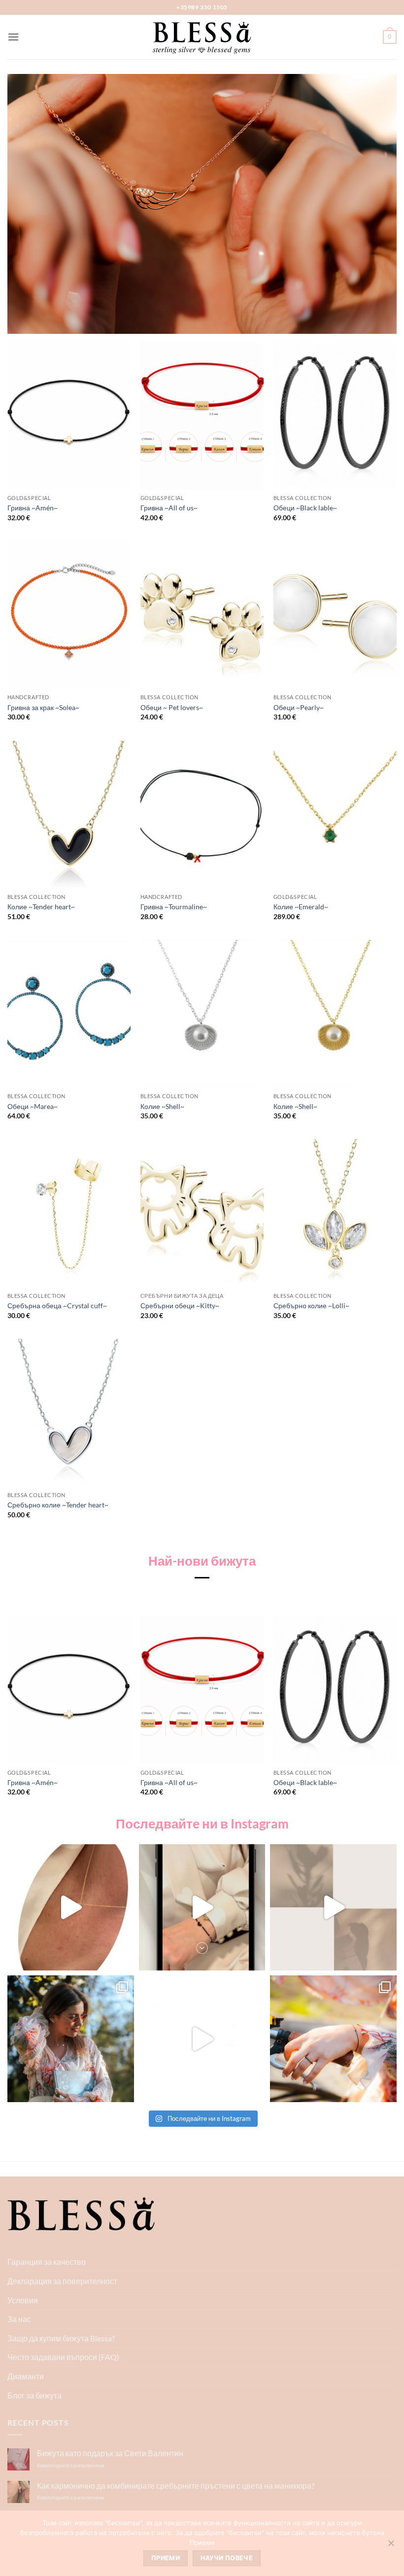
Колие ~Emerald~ (301, 907)
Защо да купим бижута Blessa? (61, 2338)
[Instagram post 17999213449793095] (71, 2039)
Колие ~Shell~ (162, 1106)
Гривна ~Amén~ (33, 508)
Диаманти (26, 2376)
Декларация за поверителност (62, 2281)
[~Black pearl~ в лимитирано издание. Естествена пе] (333, 2039)
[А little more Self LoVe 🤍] (202, 1908)
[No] (391, 2546)
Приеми (166, 2558)
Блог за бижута (34, 2395)
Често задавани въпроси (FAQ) (63, 2357)
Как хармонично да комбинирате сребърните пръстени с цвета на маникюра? (176, 2486)
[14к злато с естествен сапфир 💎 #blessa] (333, 1908)
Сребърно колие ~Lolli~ (311, 1306)
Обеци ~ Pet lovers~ (172, 707)
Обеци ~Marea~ (33, 1106)
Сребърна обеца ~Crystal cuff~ (57, 1306)
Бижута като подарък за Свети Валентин (110, 2453)
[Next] (396, 1715)
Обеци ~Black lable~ (305, 508)
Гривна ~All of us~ (169, 508)
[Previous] (8, 1715)
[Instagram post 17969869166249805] (202, 2039)
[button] (13, 37)
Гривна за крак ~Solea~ (43, 707)
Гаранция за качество (47, 2262)
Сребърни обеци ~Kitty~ (180, 1306)
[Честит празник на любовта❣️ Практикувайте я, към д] (71, 1908)
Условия (23, 2300)
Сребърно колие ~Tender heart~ (58, 1505)
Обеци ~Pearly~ (299, 707)
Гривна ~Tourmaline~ (174, 907)
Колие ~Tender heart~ (41, 907)
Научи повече (227, 2558)
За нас (19, 2319)
